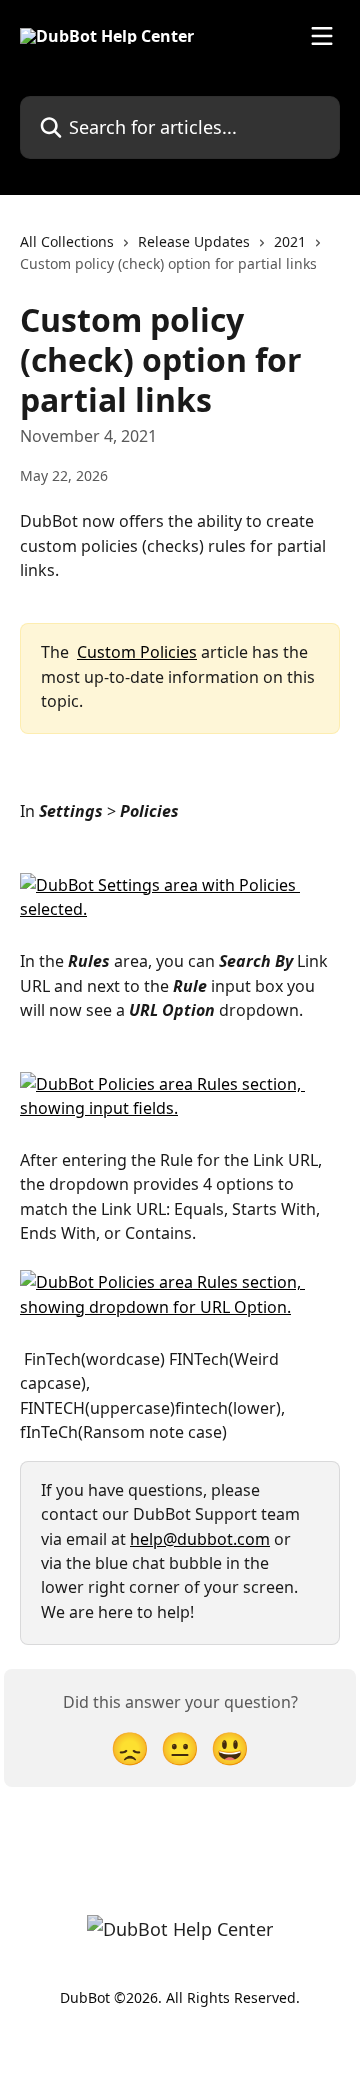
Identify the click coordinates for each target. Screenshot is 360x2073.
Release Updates (194, 241)
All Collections (67, 241)
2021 (290, 241)
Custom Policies (137, 652)
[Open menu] (322, 36)
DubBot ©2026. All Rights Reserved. (180, 1997)
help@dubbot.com (200, 1539)
